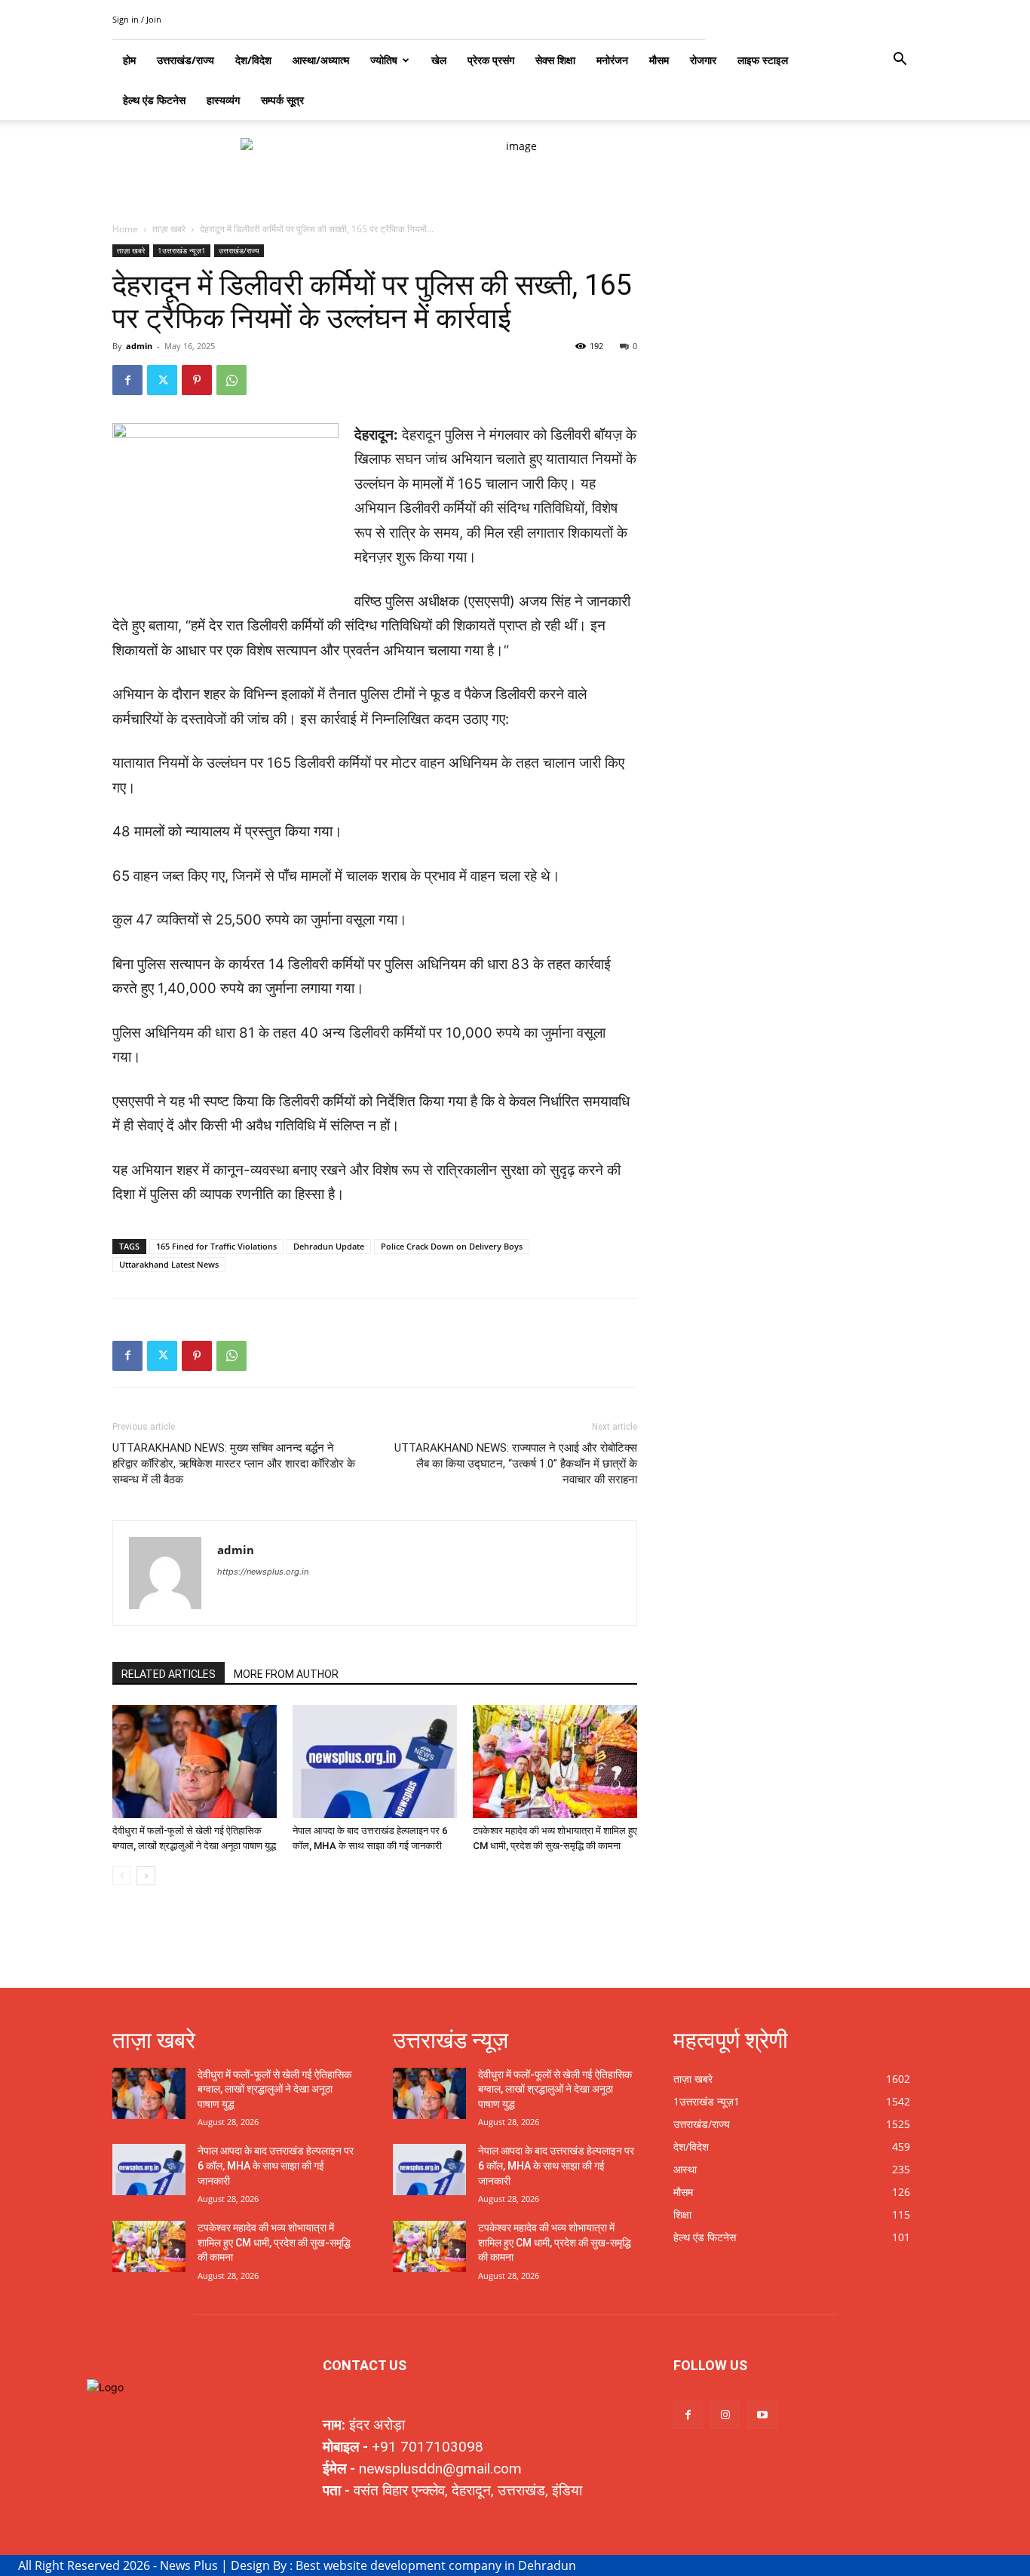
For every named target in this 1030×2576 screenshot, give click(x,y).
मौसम (659, 60)
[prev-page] (122, 1876)
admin (139, 346)
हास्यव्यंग (223, 100)
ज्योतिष (384, 60)
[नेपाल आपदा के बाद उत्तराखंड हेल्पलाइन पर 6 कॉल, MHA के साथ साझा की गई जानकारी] (375, 1762)
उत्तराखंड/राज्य (239, 250)
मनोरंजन (612, 60)
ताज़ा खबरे (169, 229)
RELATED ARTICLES (169, 1674)
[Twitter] (162, 380)
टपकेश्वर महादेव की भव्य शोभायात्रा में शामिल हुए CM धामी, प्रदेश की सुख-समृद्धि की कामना (274, 2242)
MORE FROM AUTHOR (286, 1674)
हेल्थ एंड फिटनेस (154, 100)
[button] (900, 61)
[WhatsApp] (231, 380)
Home (125, 229)
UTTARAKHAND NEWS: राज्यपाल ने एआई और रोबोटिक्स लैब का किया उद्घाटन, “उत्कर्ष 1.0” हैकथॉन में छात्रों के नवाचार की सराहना (516, 1464)
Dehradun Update (329, 1246)
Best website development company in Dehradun (436, 2565)
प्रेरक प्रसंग (491, 60)
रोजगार (703, 60)
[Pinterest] (197, 380)
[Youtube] (762, 2414)
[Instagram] (725, 2414)
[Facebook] (127, 380)
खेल (439, 60)
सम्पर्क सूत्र (282, 100)
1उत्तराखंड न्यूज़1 (182, 250)
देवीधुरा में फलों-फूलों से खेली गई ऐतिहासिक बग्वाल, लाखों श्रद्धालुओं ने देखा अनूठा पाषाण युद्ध (274, 2089)
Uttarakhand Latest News (169, 1264)
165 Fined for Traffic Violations (216, 1246)
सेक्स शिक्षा (555, 60)
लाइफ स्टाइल (763, 60)
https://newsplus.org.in (263, 1572)
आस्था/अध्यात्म (321, 60)
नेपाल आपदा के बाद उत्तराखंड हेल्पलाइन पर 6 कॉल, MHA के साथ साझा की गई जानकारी (276, 2165)
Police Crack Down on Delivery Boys (452, 1246)
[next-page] (146, 1876)
